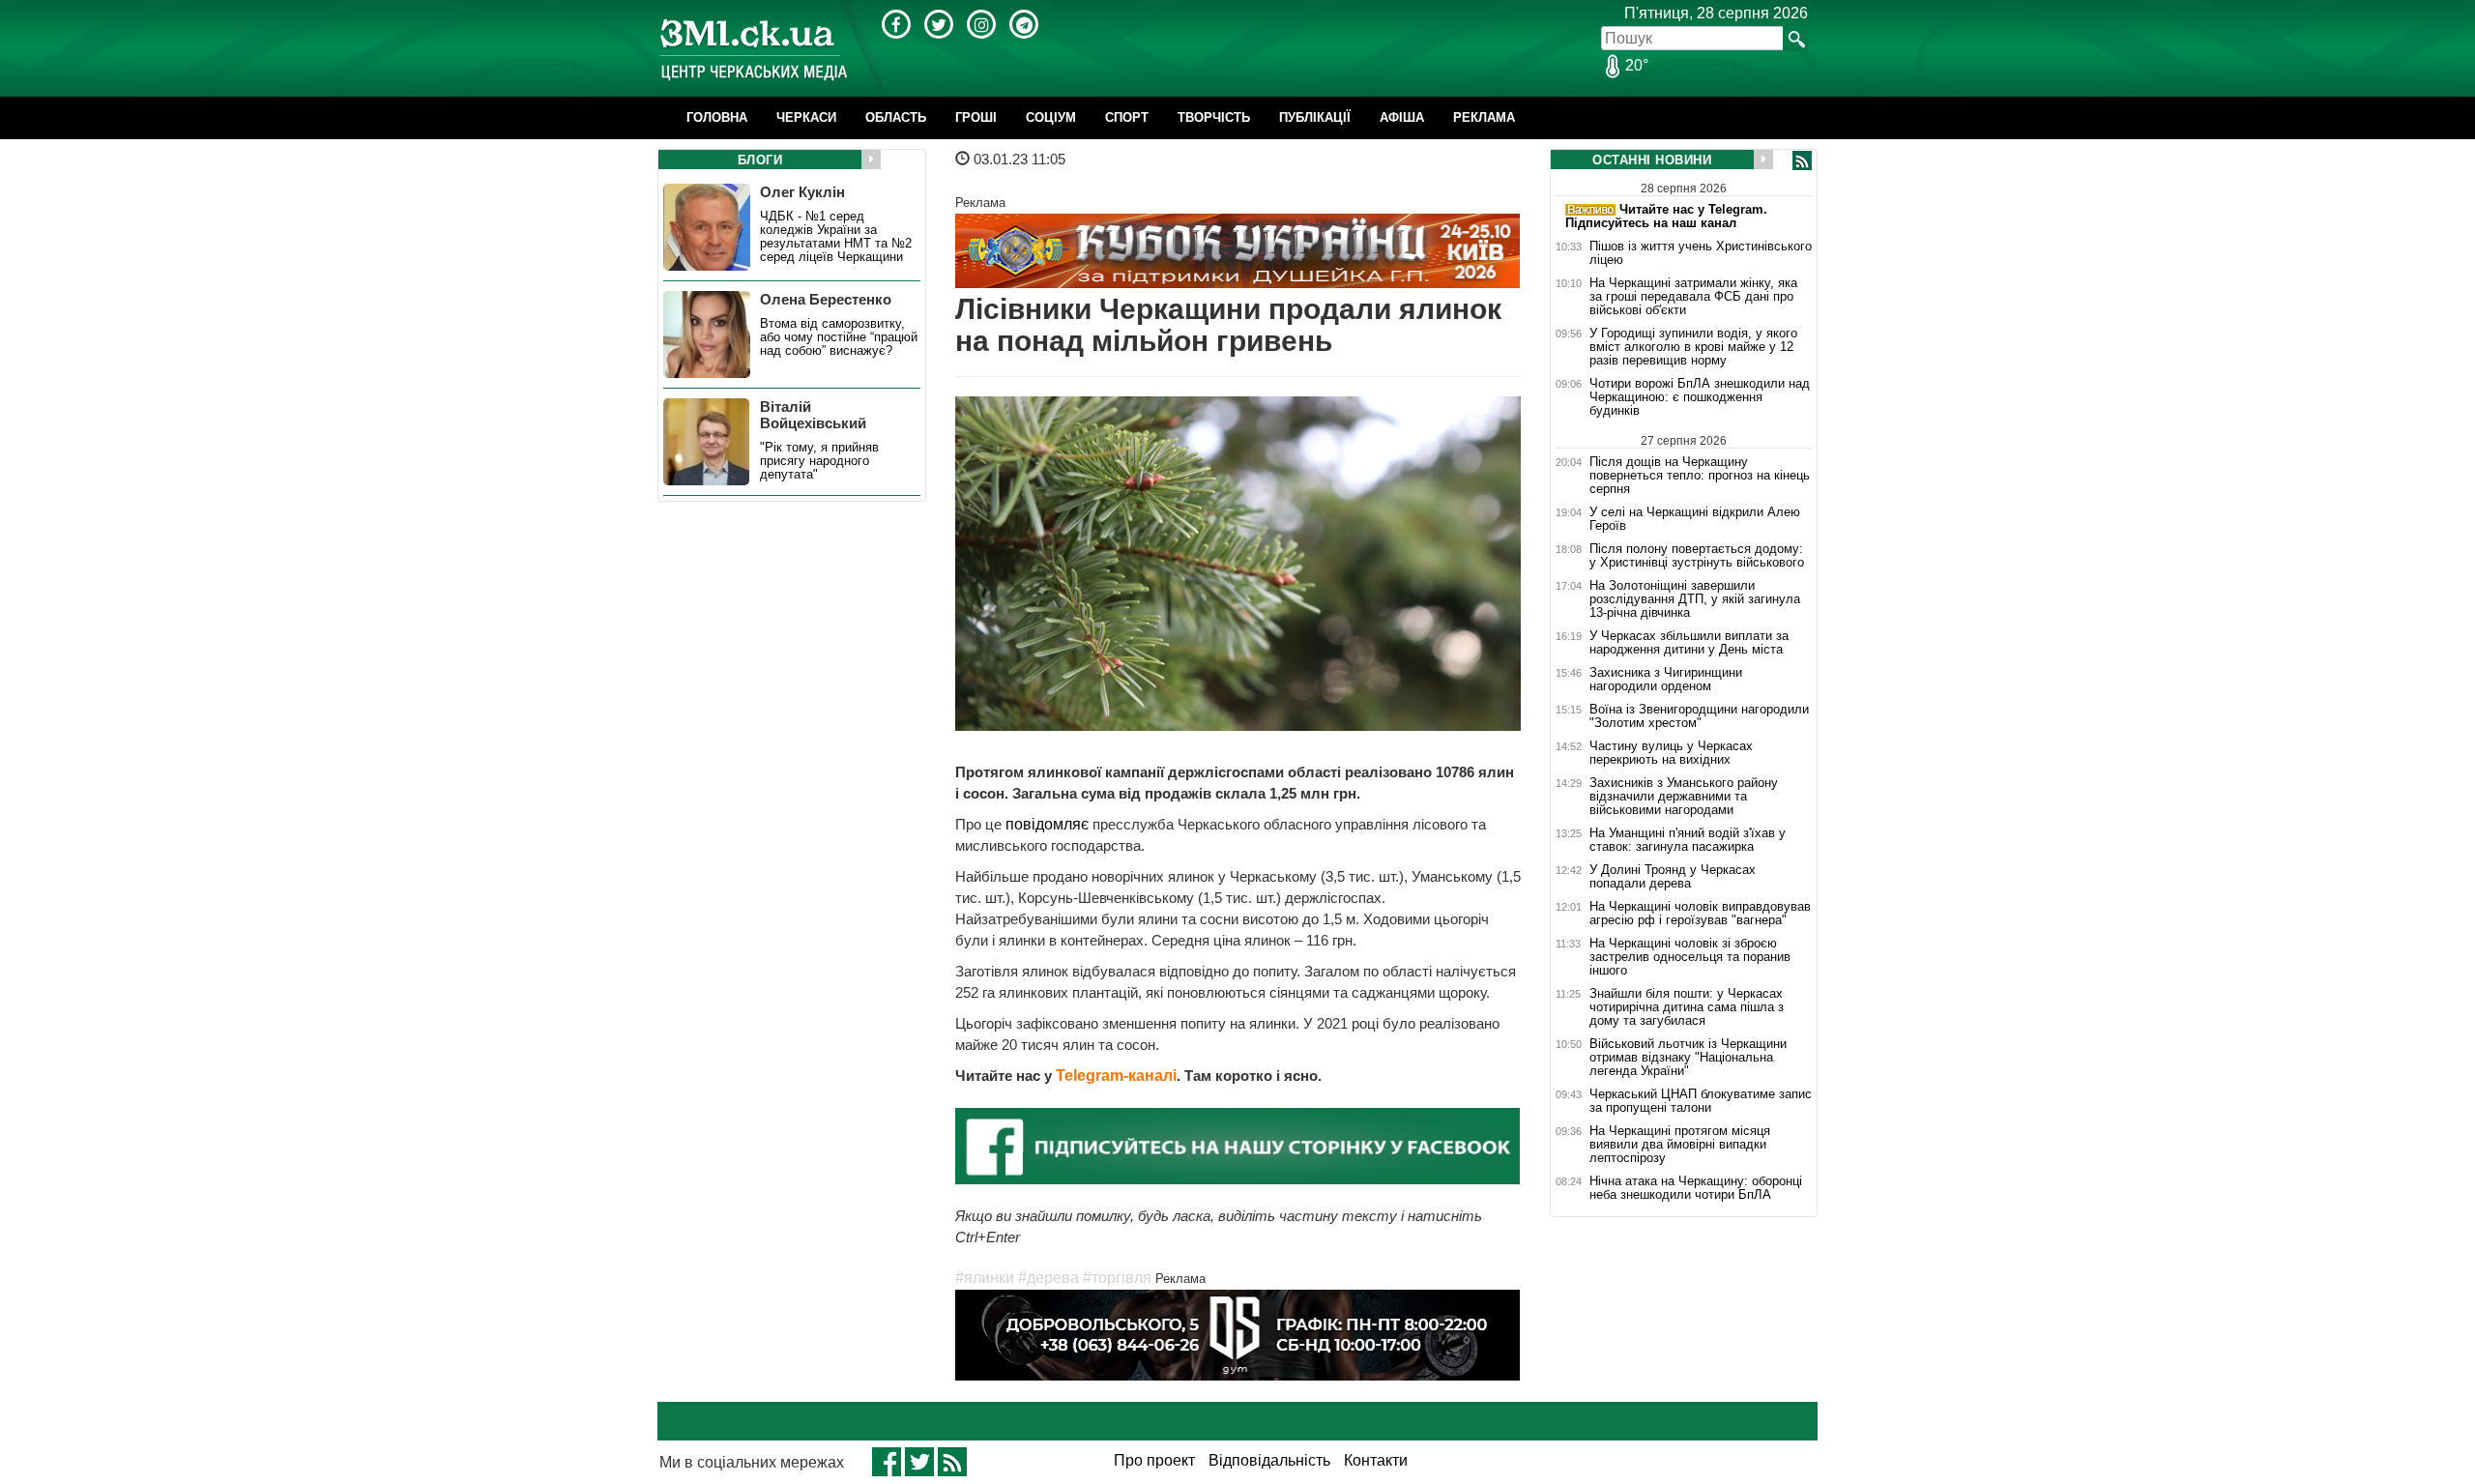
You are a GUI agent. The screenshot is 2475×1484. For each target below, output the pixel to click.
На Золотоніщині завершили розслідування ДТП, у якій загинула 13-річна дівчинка (1695, 599)
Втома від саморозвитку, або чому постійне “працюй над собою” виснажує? (839, 337)
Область (896, 117)
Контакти (1376, 1460)
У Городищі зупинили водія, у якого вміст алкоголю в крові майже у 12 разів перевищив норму (1693, 347)
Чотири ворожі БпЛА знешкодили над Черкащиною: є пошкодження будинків (1700, 397)
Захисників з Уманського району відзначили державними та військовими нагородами (1684, 797)
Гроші (976, 117)
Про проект (1154, 1460)
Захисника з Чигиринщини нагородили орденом (1666, 680)
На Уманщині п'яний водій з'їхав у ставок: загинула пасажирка (1688, 840)
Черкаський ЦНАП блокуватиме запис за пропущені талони (1701, 1101)
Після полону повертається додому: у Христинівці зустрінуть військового (1697, 556)
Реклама (1484, 117)
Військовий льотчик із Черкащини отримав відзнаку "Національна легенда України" (1688, 1058)
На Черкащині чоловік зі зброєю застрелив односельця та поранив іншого (1690, 957)
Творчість (1214, 117)
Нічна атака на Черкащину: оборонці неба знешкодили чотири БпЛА (1696, 1188)
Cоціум (1051, 117)
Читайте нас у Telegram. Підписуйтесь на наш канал (1666, 216)
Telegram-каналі (1116, 1076)
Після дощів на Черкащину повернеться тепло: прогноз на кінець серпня (1700, 475)
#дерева (1048, 1278)
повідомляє (1047, 824)
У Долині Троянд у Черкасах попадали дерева (1673, 877)
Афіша (1402, 117)
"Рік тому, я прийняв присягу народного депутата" (819, 461)
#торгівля (1117, 1278)
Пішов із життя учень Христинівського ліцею (1701, 253)
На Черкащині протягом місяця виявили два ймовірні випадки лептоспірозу (1680, 1145)
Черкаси (806, 117)
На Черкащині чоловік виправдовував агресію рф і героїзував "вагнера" (1700, 914)
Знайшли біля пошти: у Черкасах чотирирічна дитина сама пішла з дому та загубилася (1687, 1007)
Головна (717, 117)
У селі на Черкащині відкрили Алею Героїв (1695, 519)
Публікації (1315, 117)
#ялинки (985, 1278)
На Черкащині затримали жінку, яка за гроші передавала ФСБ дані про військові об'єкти (1693, 297)
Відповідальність (1269, 1460)
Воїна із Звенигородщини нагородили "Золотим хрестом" (1699, 716)
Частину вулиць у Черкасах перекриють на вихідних (1671, 753)
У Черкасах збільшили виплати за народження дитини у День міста (1689, 643)
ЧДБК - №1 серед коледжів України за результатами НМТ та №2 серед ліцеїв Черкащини (836, 237)
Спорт (1127, 117)
